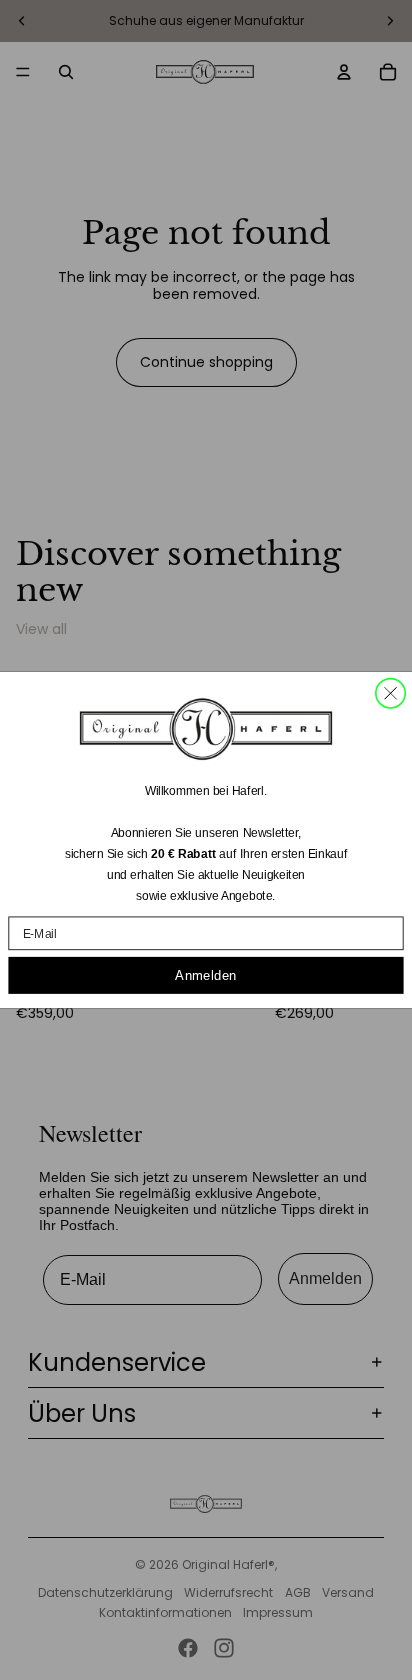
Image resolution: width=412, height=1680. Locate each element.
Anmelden (205, 975)
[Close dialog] (390, 693)
